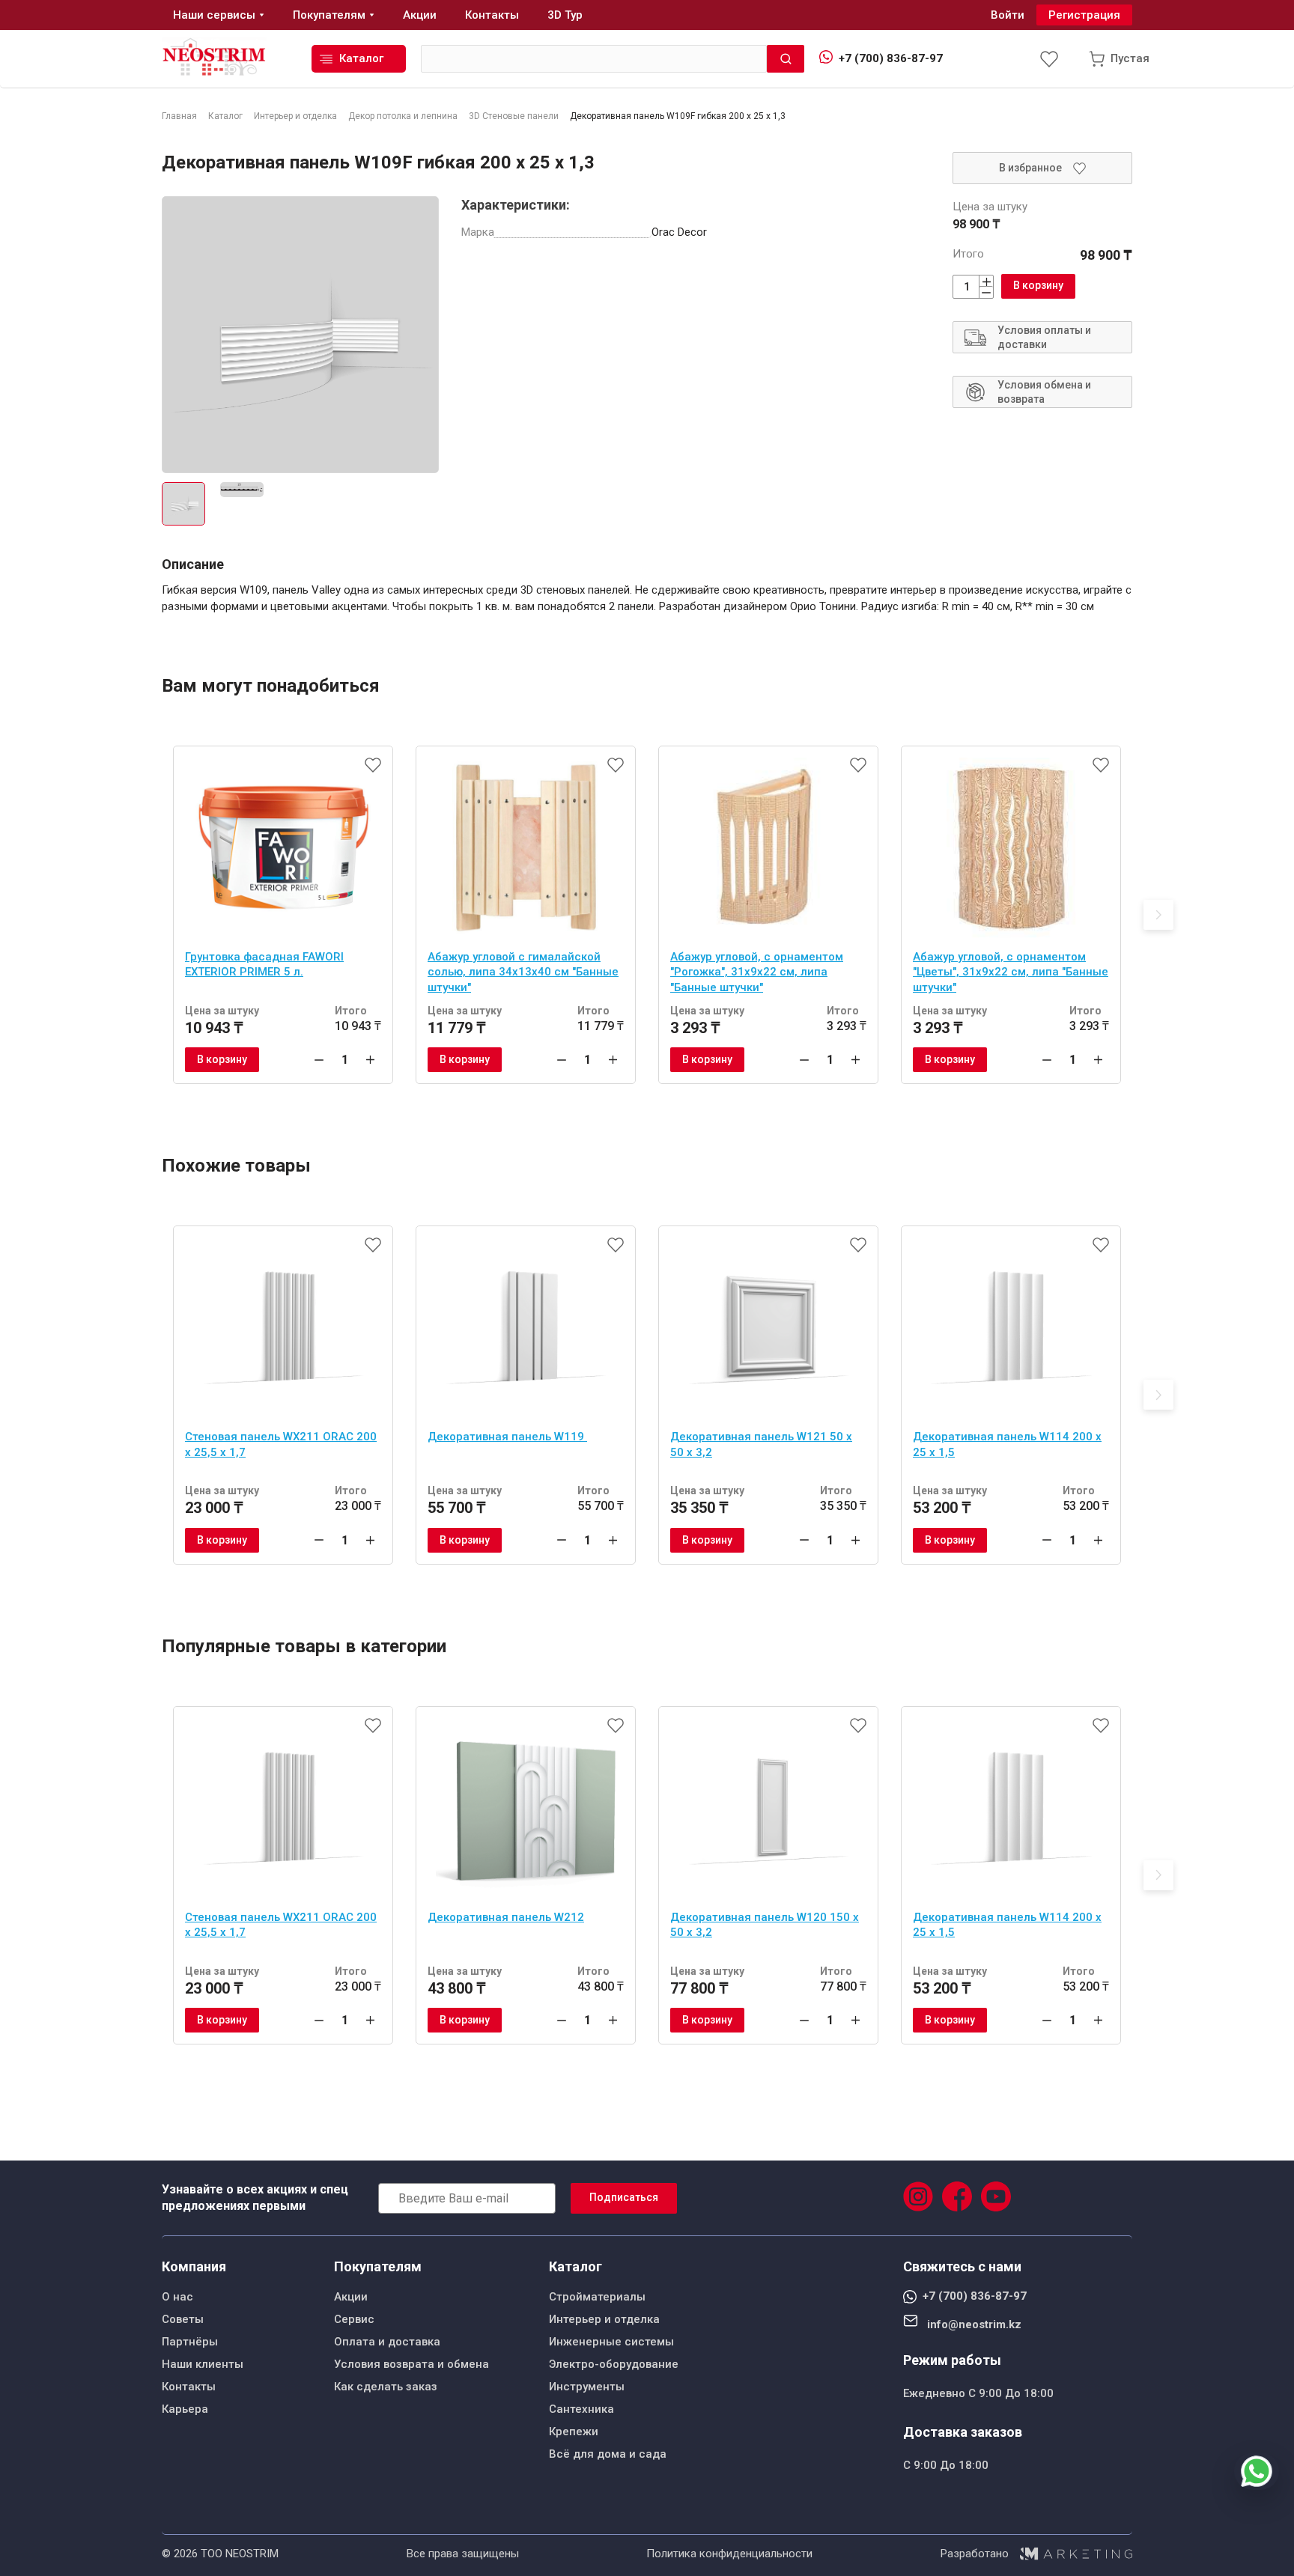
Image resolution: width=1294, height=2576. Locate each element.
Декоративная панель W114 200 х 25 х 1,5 (1007, 1444)
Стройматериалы (597, 2297)
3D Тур (565, 15)
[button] (1158, 915)
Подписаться (624, 2197)
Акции (351, 2297)
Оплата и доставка (387, 2342)
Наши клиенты (203, 2364)
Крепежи (574, 2432)
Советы (183, 2319)
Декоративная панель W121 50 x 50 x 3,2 (761, 1444)
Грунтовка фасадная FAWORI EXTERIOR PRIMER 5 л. (264, 965)
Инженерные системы (611, 2342)
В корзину (1038, 285)
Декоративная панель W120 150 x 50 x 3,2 (765, 1925)
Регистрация (1084, 15)
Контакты (189, 2387)
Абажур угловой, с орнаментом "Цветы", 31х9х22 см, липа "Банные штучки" (1011, 972)
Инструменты (587, 2387)
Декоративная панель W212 (506, 1917)
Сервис (354, 2319)
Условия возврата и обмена (411, 2364)
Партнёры (190, 2342)
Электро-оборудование (614, 2364)
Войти (1008, 15)
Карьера (185, 2409)
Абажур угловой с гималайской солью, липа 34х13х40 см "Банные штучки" (523, 972)
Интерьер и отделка (604, 2319)
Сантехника (581, 2409)
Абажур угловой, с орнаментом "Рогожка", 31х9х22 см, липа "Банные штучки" (757, 972)
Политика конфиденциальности (729, 2554)
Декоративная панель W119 (507, 1437)
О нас (177, 2297)
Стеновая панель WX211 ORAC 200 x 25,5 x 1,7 (281, 1444)
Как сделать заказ (386, 2387)
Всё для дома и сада (608, 2454)
